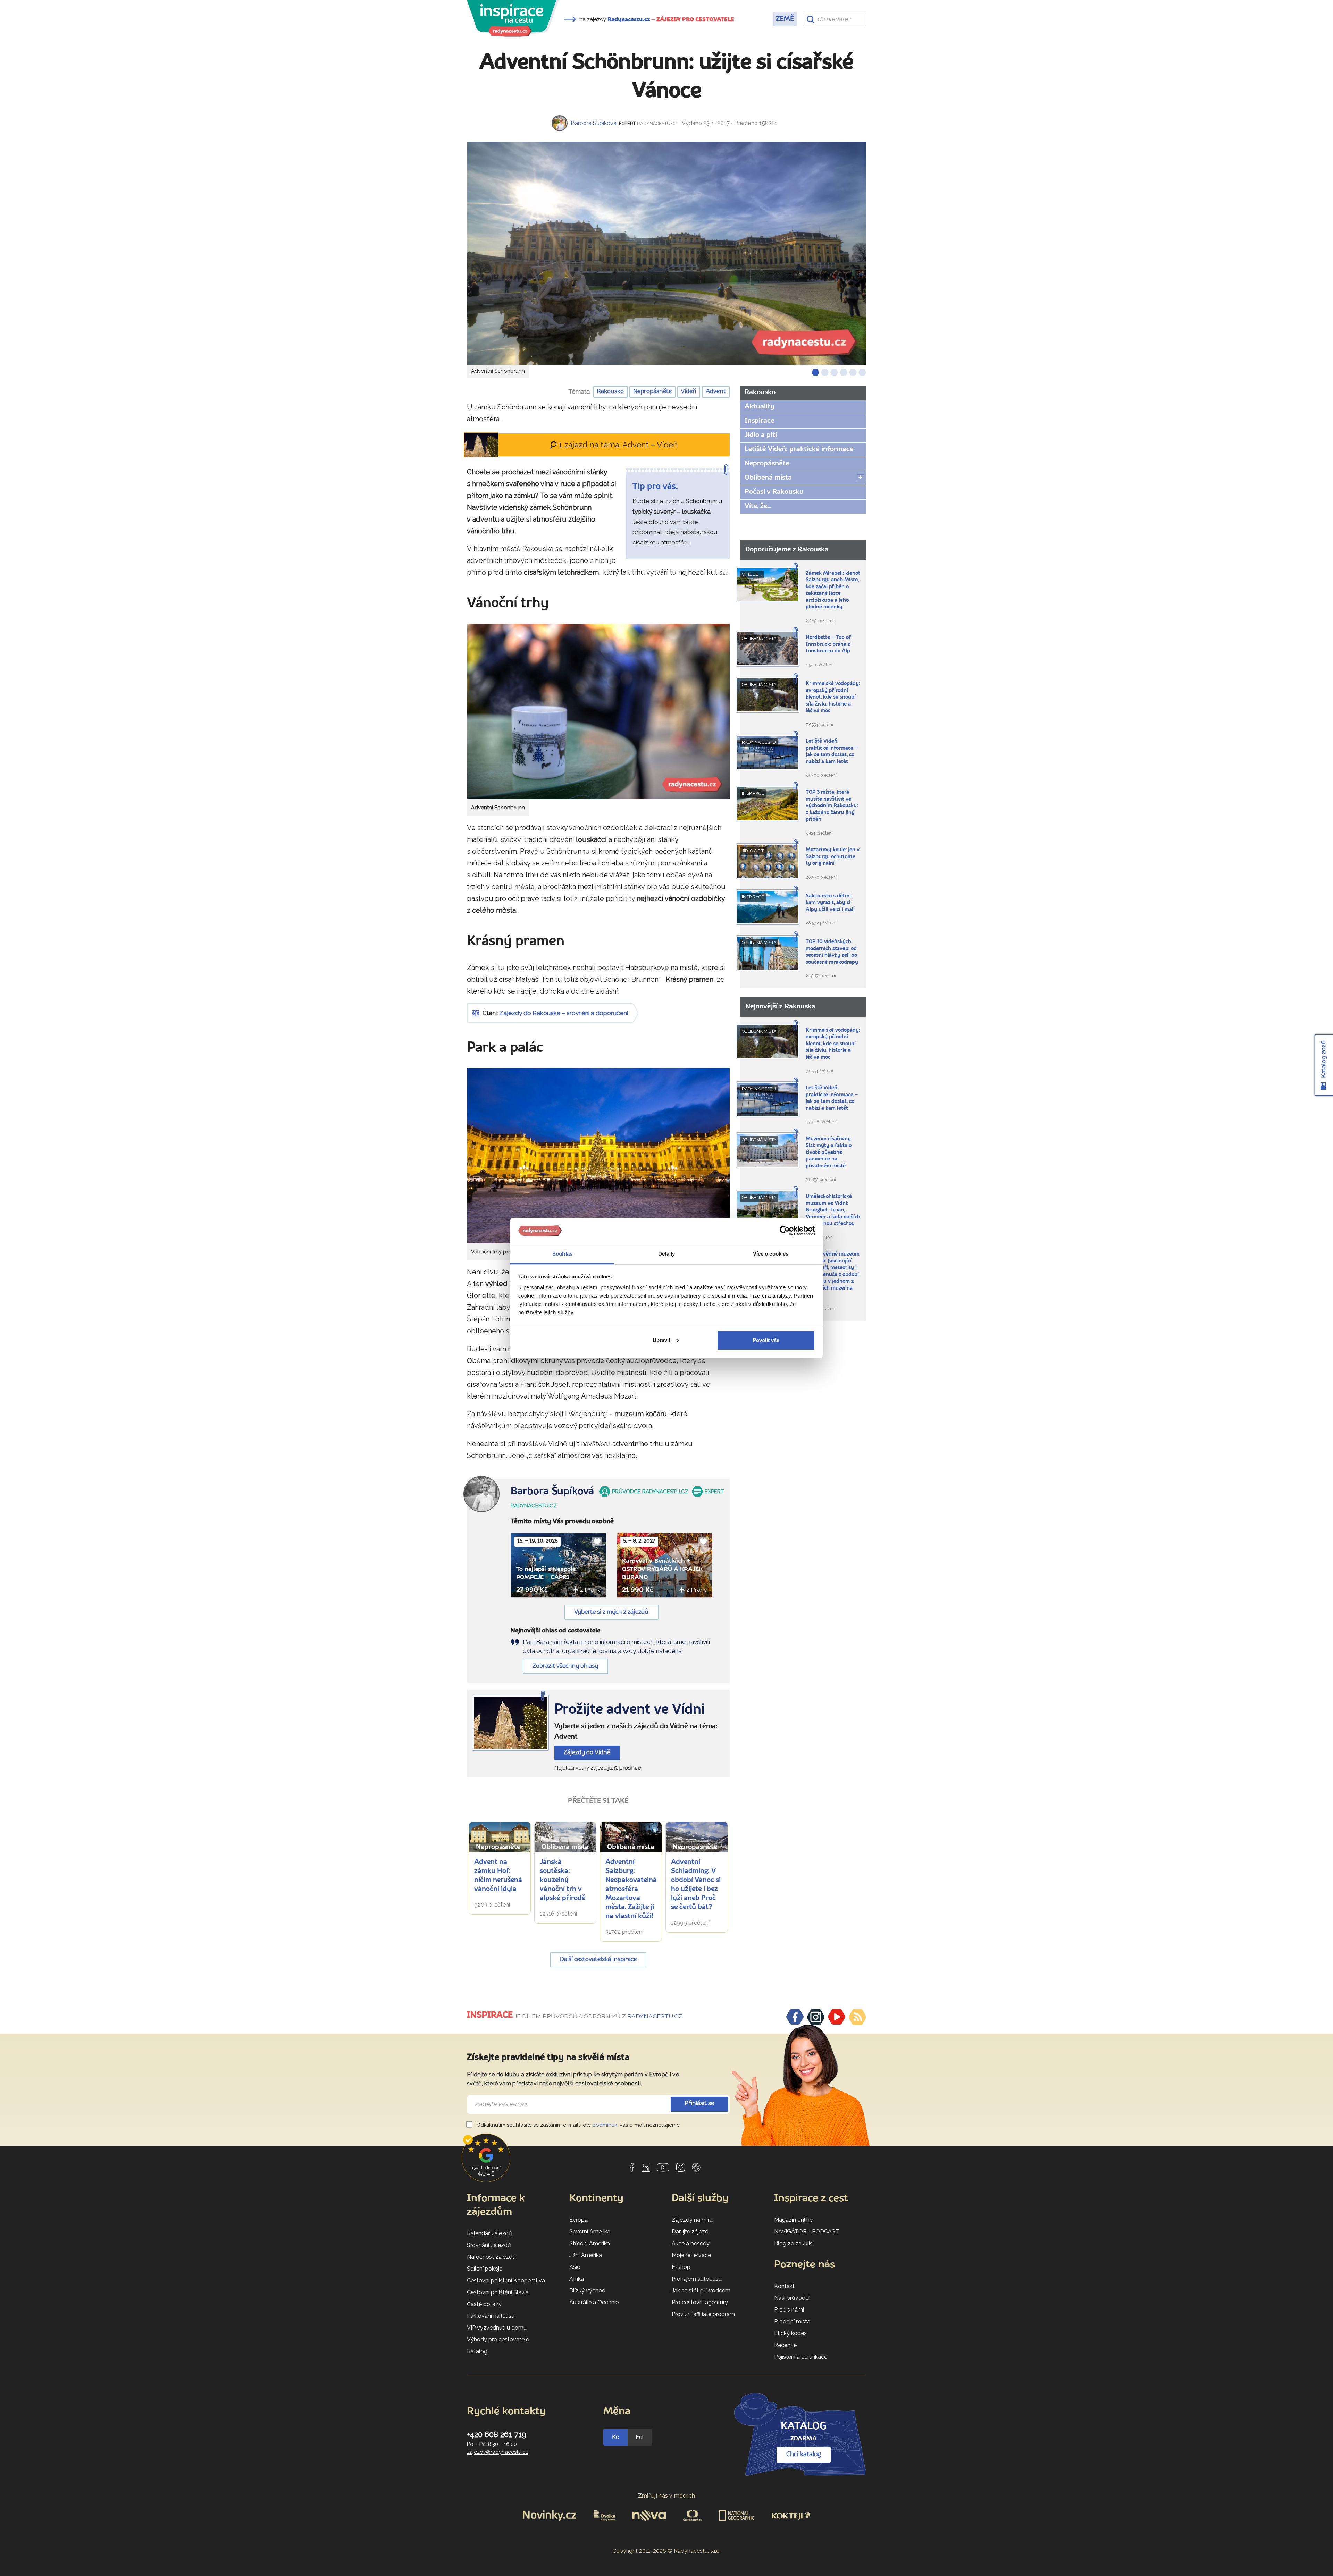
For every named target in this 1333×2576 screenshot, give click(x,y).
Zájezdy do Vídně (587, 1753)
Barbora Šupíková (594, 123)
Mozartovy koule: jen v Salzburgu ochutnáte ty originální (833, 857)
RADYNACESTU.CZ (655, 2016)
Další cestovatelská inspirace (598, 1960)
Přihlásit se (699, 2104)
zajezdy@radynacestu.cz (498, 2452)
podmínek (605, 2125)
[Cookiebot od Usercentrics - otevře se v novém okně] (785, 1231)
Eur (640, 2437)
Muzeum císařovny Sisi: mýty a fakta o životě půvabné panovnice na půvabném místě (829, 1153)
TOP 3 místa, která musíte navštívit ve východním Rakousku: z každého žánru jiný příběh (832, 806)
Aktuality (760, 407)
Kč (615, 2437)
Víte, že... (758, 506)
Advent (716, 392)
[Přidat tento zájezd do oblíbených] (597, 1542)
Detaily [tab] (667, 1254)
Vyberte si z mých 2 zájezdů (611, 1612)
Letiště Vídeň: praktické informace (799, 449)
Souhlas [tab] (562, 1254)
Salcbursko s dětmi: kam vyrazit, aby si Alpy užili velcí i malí (830, 903)
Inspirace (759, 421)
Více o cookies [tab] (771, 1254)
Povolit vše (766, 1340)
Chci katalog (804, 2455)
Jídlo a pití (761, 435)
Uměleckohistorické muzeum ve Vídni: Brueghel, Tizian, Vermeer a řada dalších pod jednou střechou (833, 1210)
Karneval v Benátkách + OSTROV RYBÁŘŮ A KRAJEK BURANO (662, 1569)
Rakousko (610, 392)
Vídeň (689, 392)
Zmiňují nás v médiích (667, 2496)
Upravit (661, 1340)
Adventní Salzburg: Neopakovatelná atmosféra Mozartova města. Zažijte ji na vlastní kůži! (631, 1889)
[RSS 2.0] (857, 2017)
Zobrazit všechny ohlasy (565, 1666)
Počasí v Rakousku (774, 492)
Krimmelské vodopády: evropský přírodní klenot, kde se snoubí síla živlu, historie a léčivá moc (833, 697)
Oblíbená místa (768, 478)
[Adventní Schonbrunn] (666, 253)
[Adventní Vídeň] (510, 1723)
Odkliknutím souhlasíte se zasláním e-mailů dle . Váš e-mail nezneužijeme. (578, 2125)
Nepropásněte (652, 392)
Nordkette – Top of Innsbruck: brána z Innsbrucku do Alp (828, 644)
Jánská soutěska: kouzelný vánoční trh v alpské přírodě (563, 1880)
